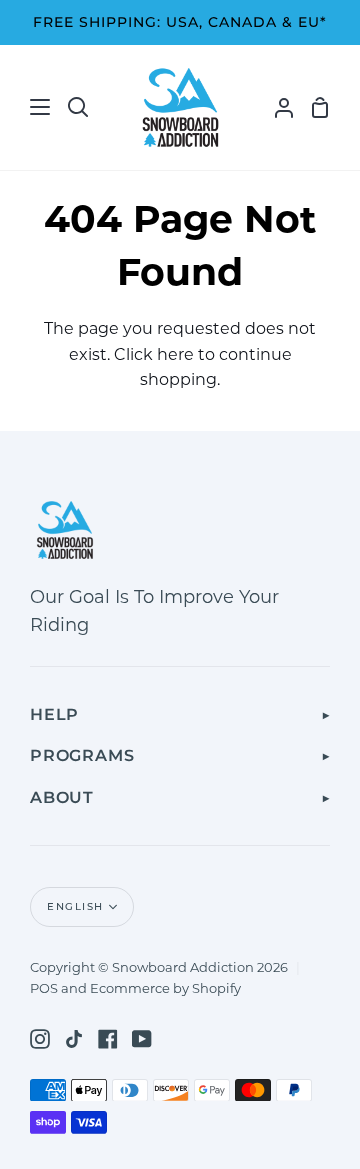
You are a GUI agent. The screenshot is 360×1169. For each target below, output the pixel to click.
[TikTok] (74, 1039)
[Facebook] (108, 1039)
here (175, 354)
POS (44, 988)
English (75, 906)
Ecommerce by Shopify (165, 988)
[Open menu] (26, 107)
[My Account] (276, 107)
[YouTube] (142, 1039)
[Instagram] (40, 1039)
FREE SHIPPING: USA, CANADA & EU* (180, 22)
